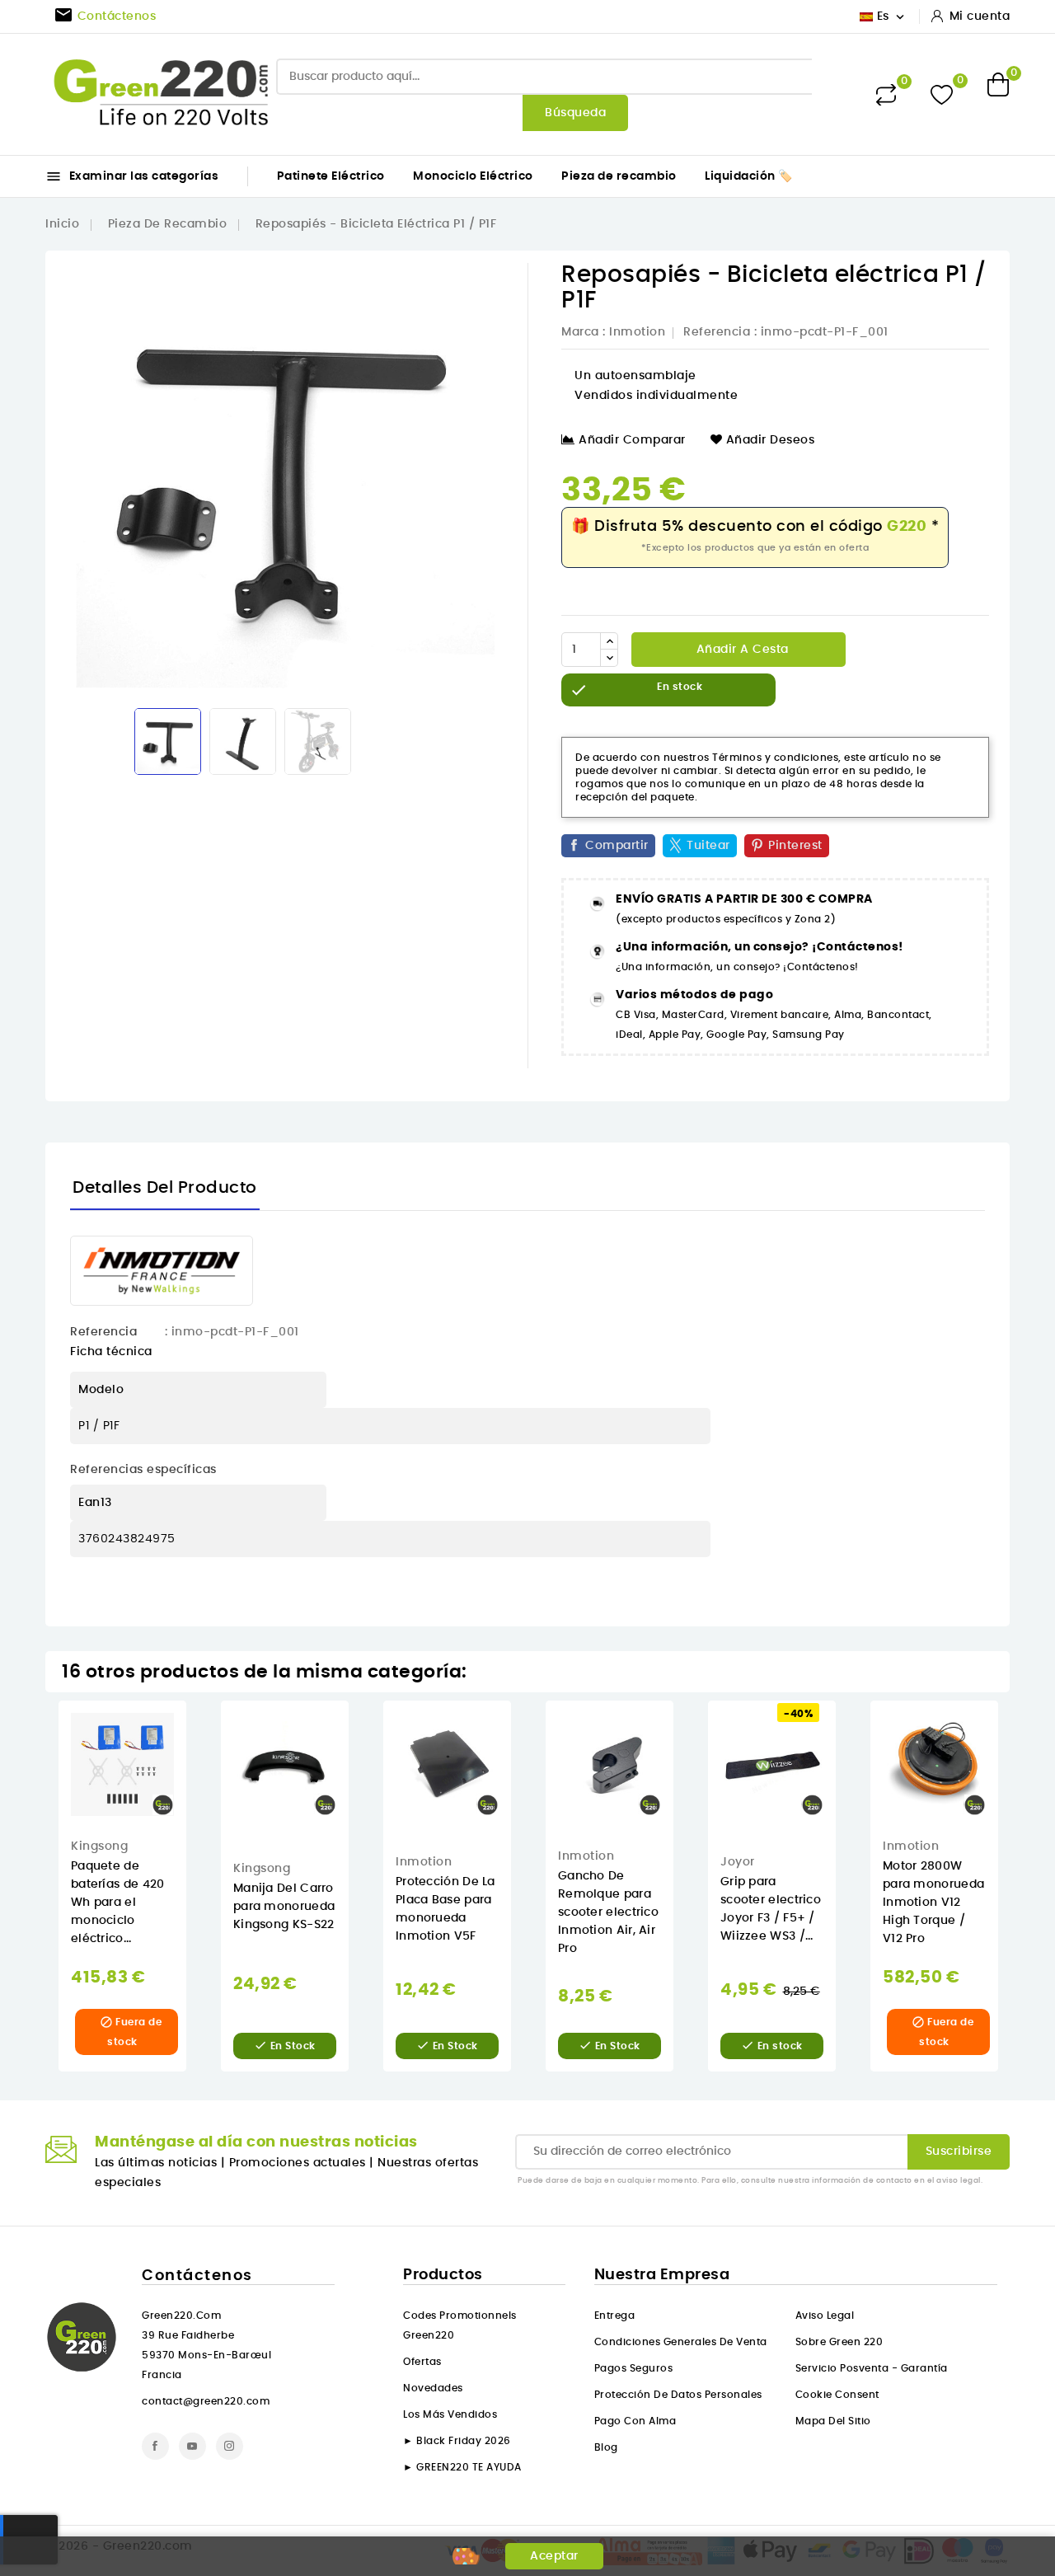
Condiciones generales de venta (681, 2342)
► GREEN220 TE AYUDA (462, 2467)
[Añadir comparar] (197, 1798)
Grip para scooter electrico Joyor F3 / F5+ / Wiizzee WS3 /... (771, 1909)
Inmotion (637, 332)
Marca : (584, 332)
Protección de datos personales (678, 2395)
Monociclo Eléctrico (473, 176)
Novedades (433, 2388)
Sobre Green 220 (839, 2342)
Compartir (617, 846)
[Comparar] (886, 95)
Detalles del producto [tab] (165, 1188)
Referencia (717, 332)
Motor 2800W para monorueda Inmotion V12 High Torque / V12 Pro (933, 1903)
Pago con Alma (635, 2421)
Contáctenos (197, 2276)
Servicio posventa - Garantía (872, 2368)
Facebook (155, 2446)
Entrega (615, 2316)
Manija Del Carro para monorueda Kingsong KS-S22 (284, 1907)
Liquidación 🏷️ (749, 176)
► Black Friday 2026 (457, 2441)
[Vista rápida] (198, 1730)
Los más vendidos (450, 2414)
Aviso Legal (825, 2316)
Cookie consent (837, 2395)
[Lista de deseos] (942, 94)
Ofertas (422, 2362)
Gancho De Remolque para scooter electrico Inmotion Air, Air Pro (608, 1912)
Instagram (230, 2446)
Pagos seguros (634, 2368)
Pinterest (795, 846)
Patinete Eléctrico (331, 176)
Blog (606, 2447)
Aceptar (554, 2556)
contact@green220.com (206, 2401)
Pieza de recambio (619, 176)
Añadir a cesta (741, 650)
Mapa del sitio (833, 2421)
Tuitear (708, 846)
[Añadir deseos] (198, 1764)
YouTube (192, 2446)
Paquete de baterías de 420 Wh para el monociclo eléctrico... (118, 1903)
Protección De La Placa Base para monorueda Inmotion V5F (445, 1909)
